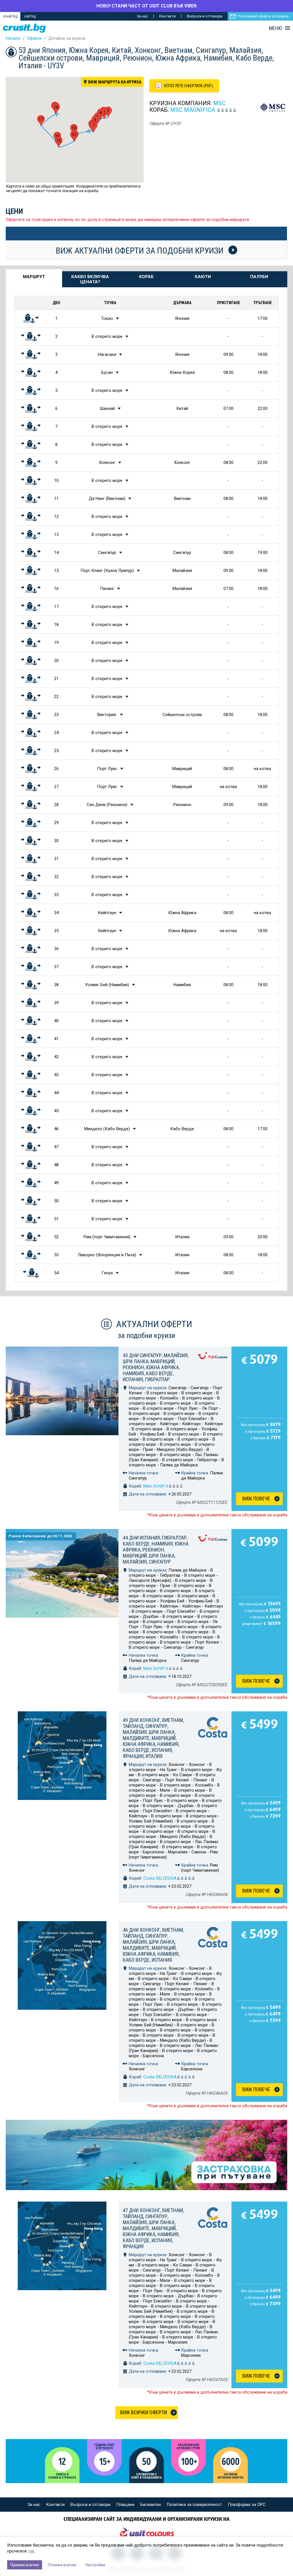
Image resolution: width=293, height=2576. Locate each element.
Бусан (107, 372)
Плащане (125, 2505)
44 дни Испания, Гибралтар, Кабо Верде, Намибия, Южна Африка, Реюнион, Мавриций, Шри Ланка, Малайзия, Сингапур (156, 1550)
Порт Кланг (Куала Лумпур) (107, 571)
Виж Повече (256, 1499)
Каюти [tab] (203, 277)
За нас (142, 16)
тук (31, 2551)
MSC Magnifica (193, 110)
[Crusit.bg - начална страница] (24, 28)
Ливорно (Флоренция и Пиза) (107, 1255)
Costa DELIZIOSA (160, 1878)
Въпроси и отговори (205, 16)
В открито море (107, 336)
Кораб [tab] (146, 277)
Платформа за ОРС (247, 2505)
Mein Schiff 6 (156, 1486)
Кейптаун (107, 913)
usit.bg (30, 16)
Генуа (107, 1273)
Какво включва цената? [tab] (90, 279)
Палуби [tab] (259, 277)
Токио (107, 318)
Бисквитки (151, 2505)
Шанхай (107, 408)
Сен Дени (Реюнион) (107, 805)
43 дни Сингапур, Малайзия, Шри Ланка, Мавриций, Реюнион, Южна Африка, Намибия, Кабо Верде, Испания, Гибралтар (156, 1367)
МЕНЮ (276, 28)
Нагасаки (107, 354)
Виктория (107, 715)
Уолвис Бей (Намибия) (107, 985)
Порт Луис (107, 769)
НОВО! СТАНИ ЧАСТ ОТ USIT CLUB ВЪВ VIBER (146, 6)
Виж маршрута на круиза (115, 82)
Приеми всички (25, 2565)
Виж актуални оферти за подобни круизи (141, 250)
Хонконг (107, 462)
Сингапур (107, 553)
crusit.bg (10, 16)
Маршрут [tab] (34, 277)
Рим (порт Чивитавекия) (107, 1237)
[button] (94, 127)
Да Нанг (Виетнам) (107, 499)
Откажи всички (62, 2565)
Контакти (167, 16)
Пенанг (107, 589)
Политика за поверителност (194, 2505)
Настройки (95, 2565)
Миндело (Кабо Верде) (107, 1129)
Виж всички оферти (143, 2412)
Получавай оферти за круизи (263, 16)
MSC (219, 103)
